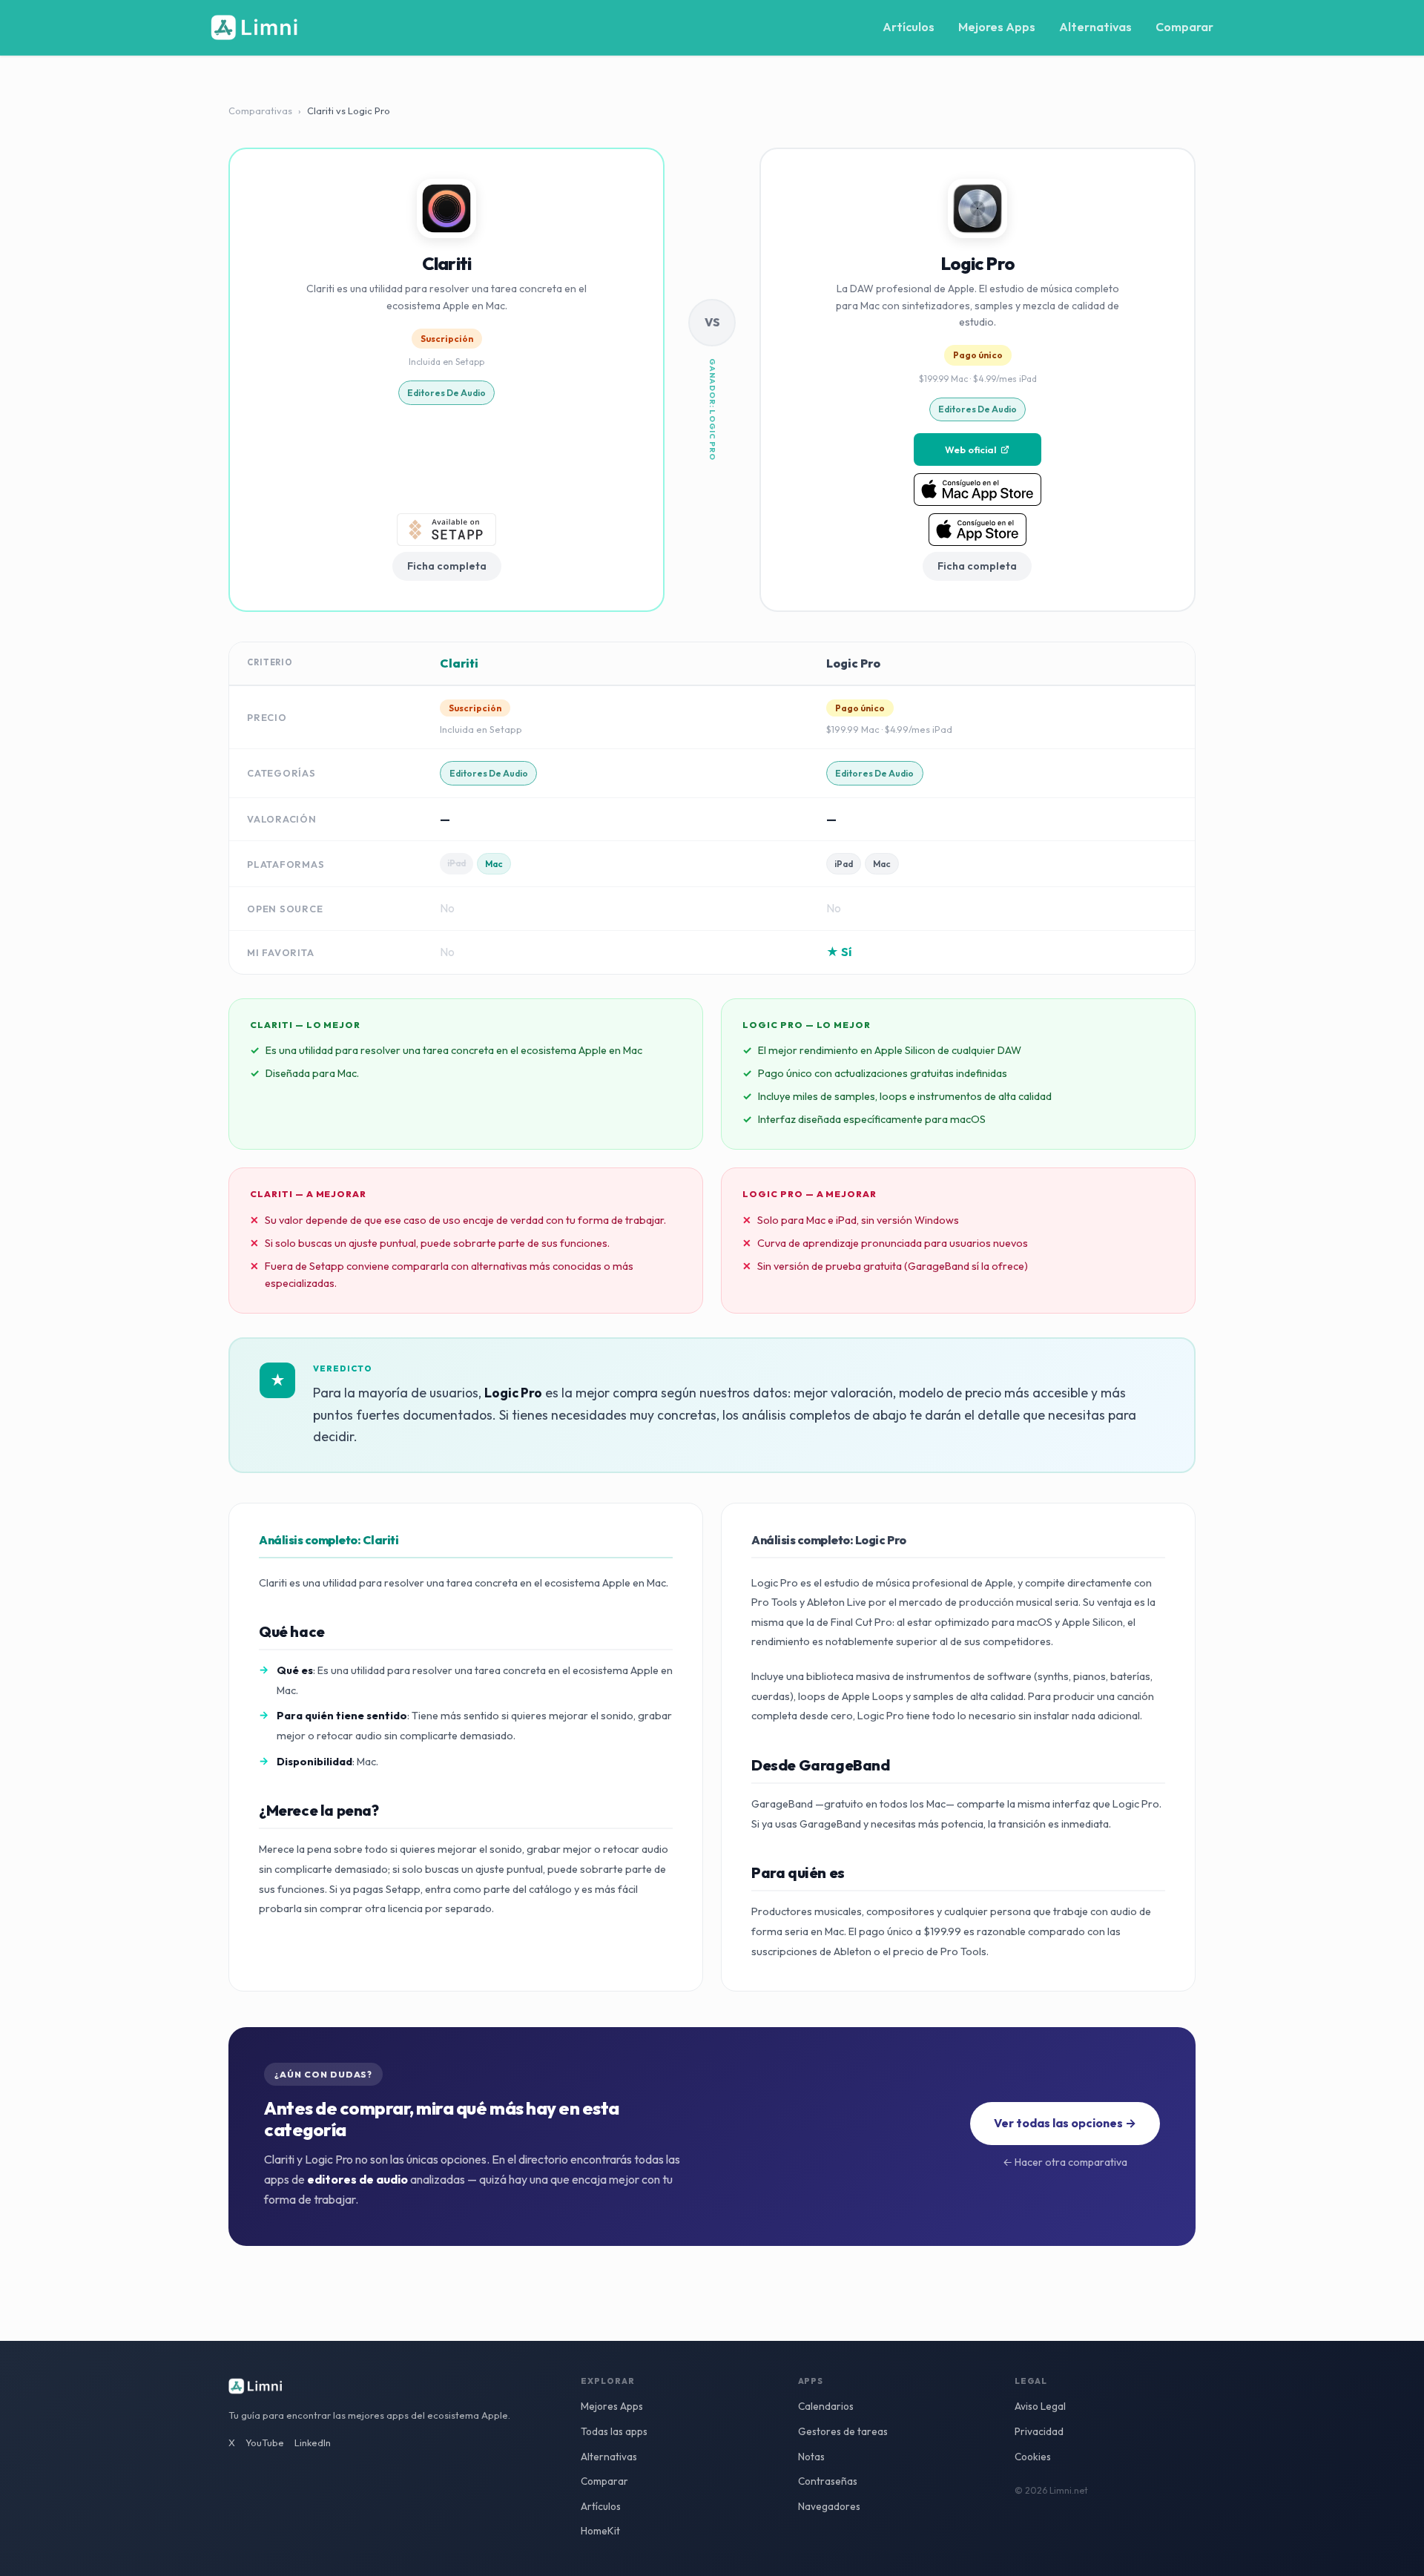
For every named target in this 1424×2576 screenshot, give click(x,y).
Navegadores (829, 2506)
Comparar (1184, 27)
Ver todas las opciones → (1065, 2123)
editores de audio (446, 393)
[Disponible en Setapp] (446, 530)
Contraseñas (828, 2481)
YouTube (265, 2442)
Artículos (909, 27)
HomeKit (600, 2531)
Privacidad (1039, 2431)
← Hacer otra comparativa (1065, 2162)
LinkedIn (313, 2442)
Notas (811, 2457)
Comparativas (260, 111)
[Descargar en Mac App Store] (978, 490)
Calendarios (826, 2406)
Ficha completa (447, 566)
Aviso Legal (1040, 2406)
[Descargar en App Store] (978, 530)
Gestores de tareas (843, 2431)
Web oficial (970, 449)
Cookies (1033, 2457)
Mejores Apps (997, 27)
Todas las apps (614, 2431)
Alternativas (1095, 27)
